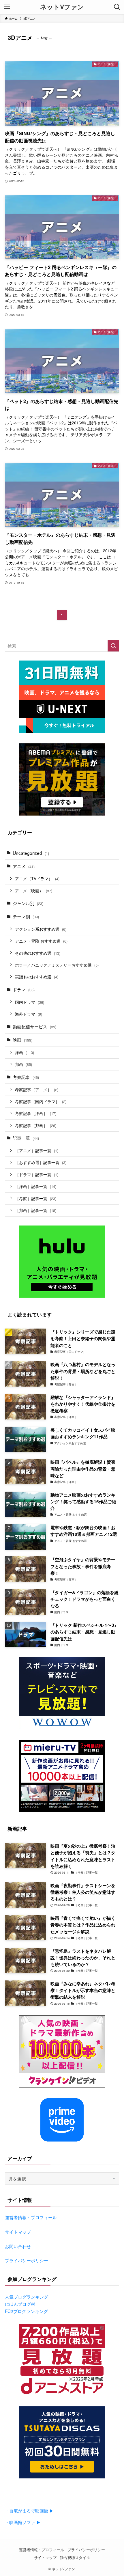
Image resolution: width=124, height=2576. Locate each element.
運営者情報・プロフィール (31, 2217)
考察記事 (26, 1077)
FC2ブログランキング (26, 2311)
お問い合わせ (18, 2246)
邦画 (24, 1064)
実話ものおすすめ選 (37, 977)
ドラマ (24, 989)
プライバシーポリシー (27, 2260)
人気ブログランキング (27, 2297)
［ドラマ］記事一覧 (37, 1174)
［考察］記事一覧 (36, 1198)
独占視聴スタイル (75, 2557)
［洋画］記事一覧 (36, 1186)
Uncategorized (31, 853)
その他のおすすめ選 (38, 953)
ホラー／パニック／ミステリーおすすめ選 (57, 965)
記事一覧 (26, 1138)
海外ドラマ (29, 1014)
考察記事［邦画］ (36, 1125)
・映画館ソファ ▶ (23, 2522)
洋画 (25, 1052)
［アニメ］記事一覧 (37, 1150)
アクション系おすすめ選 (41, 929)
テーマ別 (26, 916)
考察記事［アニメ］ (37, 1090)
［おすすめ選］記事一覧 (41, 1162)
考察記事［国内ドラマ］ (41, 1101)
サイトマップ (18, 2232)
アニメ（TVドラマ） (37, 878)
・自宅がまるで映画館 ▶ (29, 2510)
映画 (22, 1040)
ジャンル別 (28, 903)
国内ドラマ (30, 1002)
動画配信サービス (34, 1026)
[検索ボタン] (117, 7)
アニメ (24, 866)
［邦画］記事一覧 (36, 1210)
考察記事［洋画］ (36, 1113)
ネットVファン (62, 7)
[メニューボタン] (7, 7)
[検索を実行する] (113, 646)
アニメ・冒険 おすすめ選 (41, 941)
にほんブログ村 (20, 2304)
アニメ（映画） (34, 891)
